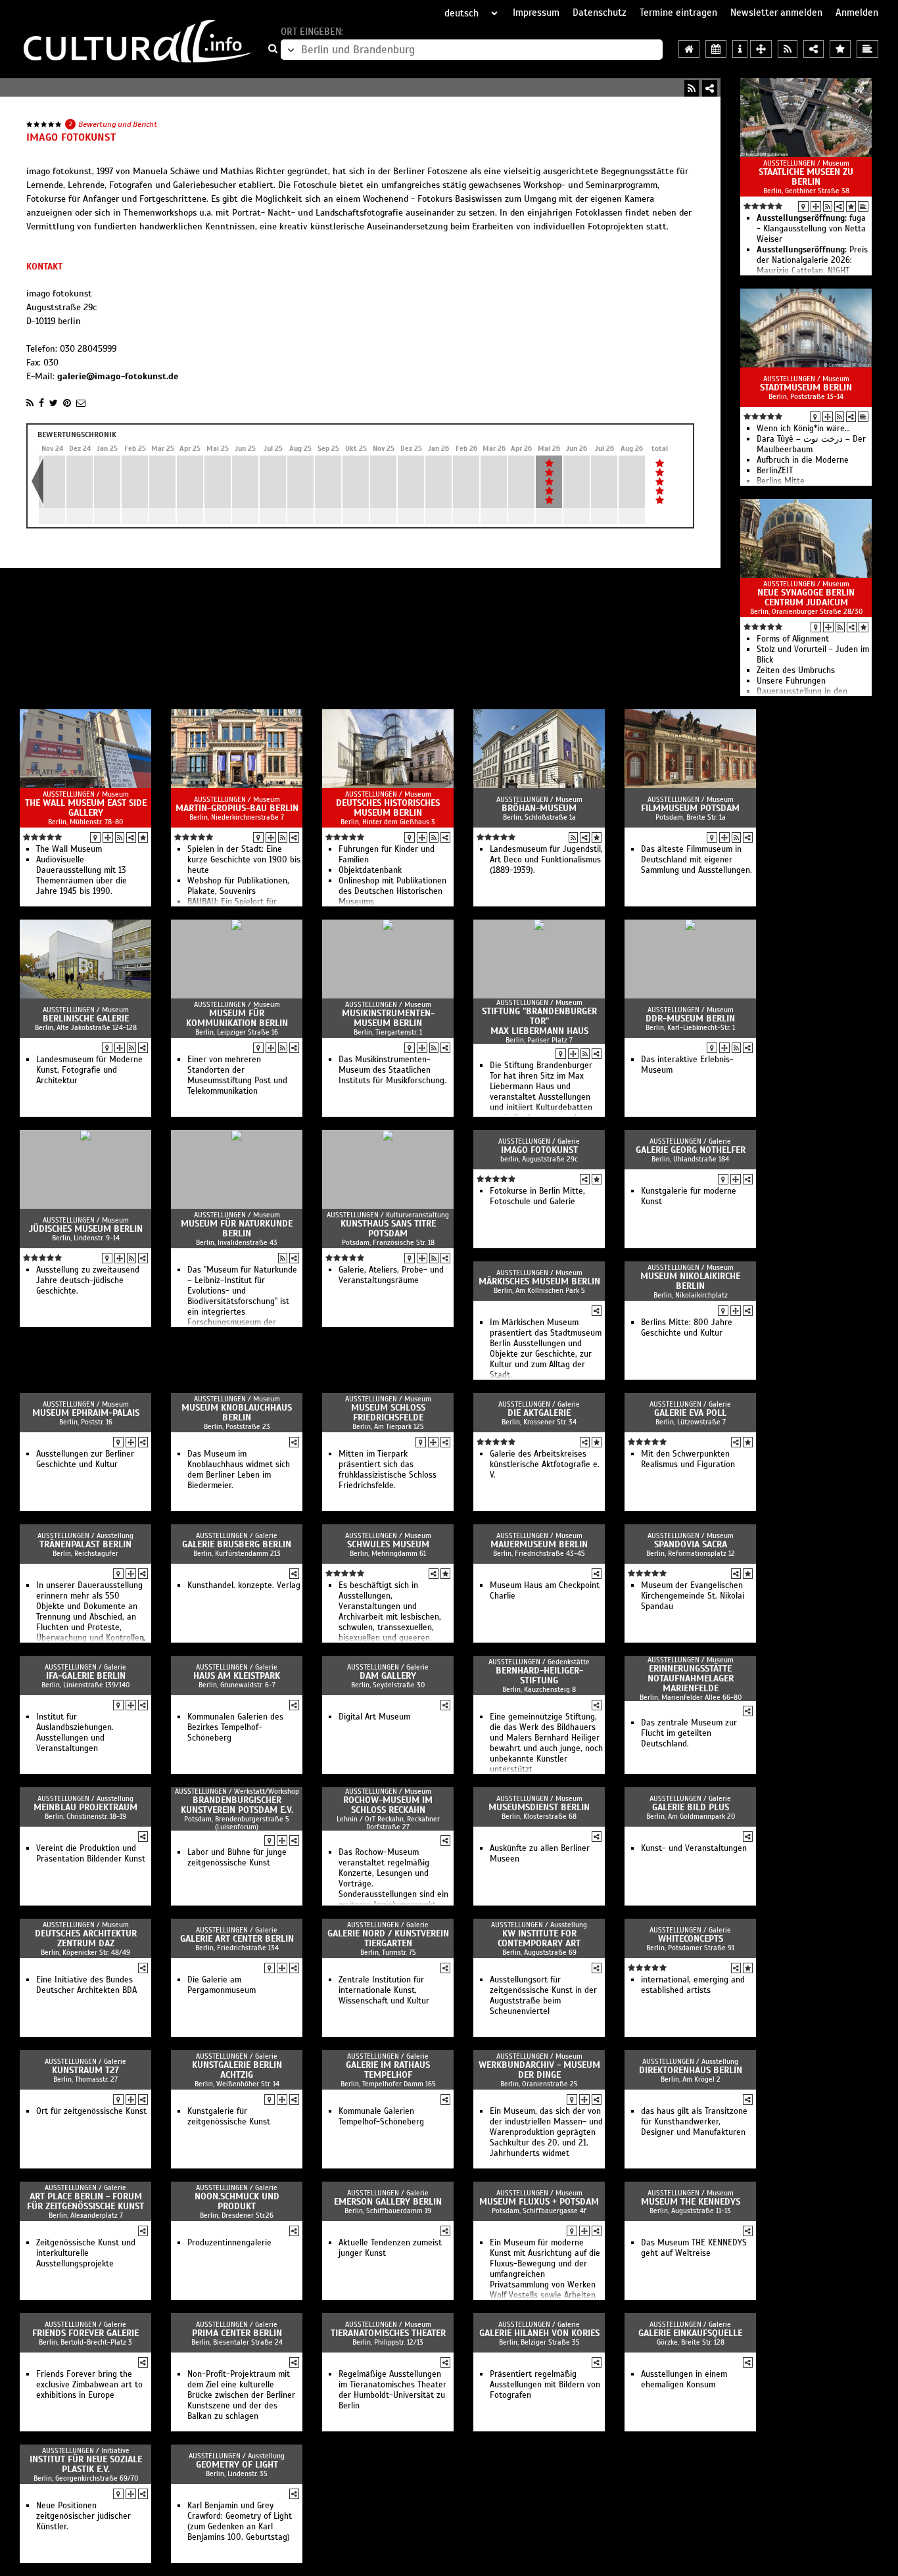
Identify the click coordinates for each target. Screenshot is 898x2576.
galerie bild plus (691, 1807)
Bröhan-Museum (539, 808)
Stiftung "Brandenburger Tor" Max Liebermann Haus (539, 1021)
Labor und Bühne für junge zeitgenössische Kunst (237, 1858)
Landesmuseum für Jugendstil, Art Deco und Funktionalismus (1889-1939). (546, 860)
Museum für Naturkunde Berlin (237, 1229)
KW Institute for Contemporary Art (539, 1938)
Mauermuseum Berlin (539, 1544)
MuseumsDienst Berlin (539, 1807)
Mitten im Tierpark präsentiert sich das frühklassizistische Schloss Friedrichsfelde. (388, 1470)
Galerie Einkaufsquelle (690, 2333)
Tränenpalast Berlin (85, 1544)
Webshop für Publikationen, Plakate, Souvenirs (238, 886)
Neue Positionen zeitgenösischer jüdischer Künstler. (83, 2516)
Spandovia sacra (691, 1544)
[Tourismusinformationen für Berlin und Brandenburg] (740, 49)
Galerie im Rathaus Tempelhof (388, 2070)
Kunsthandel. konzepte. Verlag (244, 1585)
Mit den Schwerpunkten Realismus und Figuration (688, 1459)
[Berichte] (863, 206)
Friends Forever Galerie (85, 2333)
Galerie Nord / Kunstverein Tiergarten (388, 1938)
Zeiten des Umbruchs (796, 670)
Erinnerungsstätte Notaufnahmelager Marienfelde (691, 1678)
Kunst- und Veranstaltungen (694, 1848)
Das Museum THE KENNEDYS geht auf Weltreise (694, 2248)
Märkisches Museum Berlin (539, 1281)
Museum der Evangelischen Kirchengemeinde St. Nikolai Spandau (693, 1596)
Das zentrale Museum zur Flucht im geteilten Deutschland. (689, 1733)
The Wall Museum (69, 849)
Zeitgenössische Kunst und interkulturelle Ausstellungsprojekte (86, 2253)
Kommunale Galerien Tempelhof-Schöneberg (381, 2117)
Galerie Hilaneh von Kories (539, 2333)
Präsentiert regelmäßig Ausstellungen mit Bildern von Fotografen (545, 2385)
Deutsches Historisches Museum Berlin (388, 808)
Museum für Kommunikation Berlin (237, 1018)
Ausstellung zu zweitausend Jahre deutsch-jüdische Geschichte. (88, 1280)
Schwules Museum (388, 1544)
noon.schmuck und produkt (237, 2201)
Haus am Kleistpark (237, 1676)
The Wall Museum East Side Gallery (86, 808)
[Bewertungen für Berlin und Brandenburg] (840, 49)
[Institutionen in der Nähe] (816, 206)
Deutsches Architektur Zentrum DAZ (86, 1938)
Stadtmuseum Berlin (806, 387)
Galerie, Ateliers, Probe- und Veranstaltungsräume (391, 1275)
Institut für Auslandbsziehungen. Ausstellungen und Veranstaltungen (75, 1733)
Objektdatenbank (370, 870)
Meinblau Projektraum (85, 1807)
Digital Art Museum (374, 1717)
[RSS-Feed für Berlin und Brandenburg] (788, 49)
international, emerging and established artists (693, 1985)
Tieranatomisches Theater (388, 2333)
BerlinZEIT (775, 471)
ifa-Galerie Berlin (86, 1676)
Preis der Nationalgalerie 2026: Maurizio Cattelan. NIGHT (812, 260)
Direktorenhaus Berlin (691, 2070)
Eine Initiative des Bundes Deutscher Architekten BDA (86, 1985)
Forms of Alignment (793, 639)
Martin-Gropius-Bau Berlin (237, 808)
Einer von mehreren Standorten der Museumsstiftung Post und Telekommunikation (237, 1075)
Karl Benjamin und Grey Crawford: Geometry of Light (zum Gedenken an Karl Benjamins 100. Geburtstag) (240, 2521)
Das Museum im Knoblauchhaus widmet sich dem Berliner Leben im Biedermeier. (239, 1470)
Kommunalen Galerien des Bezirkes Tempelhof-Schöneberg (235, 1727)
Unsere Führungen (791, 681)
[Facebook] (41, 403)
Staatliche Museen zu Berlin (806, 177)
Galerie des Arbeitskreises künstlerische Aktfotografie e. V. (545, 1464)
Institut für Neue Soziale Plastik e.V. (86, 2464)
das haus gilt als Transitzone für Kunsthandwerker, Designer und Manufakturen (694, 2122)
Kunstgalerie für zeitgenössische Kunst (229, 2117)
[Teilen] (710, 88)
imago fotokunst (539, 1150)
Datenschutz (600, 12)
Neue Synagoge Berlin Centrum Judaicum (806, 597)
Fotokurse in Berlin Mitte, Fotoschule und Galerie (537, 1196)
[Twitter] (54, 403)
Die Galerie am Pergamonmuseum (222, 1985)
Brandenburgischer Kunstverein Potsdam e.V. (237, 1805)
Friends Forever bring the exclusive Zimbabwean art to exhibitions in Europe (89, 2385)
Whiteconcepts (691, 1939)
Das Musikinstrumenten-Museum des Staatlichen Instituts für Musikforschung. (392, 1070)
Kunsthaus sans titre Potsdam (388, 1229)
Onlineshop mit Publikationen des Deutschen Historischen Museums (392, 891)
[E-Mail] (81, 403)
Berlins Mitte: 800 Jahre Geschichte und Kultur (687, 1328)
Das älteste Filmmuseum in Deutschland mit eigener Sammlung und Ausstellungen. (697, 860)
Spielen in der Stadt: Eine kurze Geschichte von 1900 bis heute (244, 860)
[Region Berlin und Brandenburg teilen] (814, 49)
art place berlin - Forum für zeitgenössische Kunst (85, 2201)
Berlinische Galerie (86, 1019)
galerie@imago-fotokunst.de (118, 376)
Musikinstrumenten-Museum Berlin (388, 1018)
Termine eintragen (678, 12)
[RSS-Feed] (692, 88)
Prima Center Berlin (237, 2333)
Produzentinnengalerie (229, 2243)
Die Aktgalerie (539, 1413)
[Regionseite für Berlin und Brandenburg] (689, 49)
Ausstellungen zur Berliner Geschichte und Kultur (85, 1459)
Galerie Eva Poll (690, 1413)
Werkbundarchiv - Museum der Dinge (539, 2070)
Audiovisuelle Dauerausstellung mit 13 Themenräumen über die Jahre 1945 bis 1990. (82, 876)
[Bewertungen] (851, 206)
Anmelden (857, 12)
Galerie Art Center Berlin (237, 1939)
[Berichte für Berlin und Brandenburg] (867, 49)
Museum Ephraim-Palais (86, 1413)
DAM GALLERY (388, 1676)
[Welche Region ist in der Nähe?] (761, 49)
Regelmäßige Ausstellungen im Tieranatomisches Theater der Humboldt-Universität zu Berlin (392, 2390)
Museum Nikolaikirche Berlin (690, 1281)
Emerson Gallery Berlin (388, 2202)
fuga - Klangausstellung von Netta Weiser (811, 229)
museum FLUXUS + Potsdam (539, 2202)
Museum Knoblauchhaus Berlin (237, 1413)
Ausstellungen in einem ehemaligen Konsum (684, 2379)
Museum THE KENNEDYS (691, 2202)
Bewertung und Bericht (118, 124)
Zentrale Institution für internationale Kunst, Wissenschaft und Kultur (384, 1990)
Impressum (536, 12)
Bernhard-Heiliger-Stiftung (539, 1675)
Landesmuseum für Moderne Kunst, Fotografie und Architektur (89, 1070)
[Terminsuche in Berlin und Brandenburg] (716, 49)
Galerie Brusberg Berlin (237, 1544)
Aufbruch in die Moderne (803, 460)
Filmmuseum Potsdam (690, 808)
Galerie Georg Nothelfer (691, 1150)
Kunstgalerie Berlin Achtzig (237, 2070)
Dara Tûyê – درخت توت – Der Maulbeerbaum (811, 444)
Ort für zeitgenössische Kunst (91, 2111)
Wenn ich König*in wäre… (803, 429)
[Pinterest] (67, 403)
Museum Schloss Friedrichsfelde (388, 1413)
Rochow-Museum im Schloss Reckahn (388, 1805)
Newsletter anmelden (776, 12)
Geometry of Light (237, 2465)
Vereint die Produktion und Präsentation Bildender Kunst (91, 1854)
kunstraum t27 (85, 2070)
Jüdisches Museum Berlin (86, 1229)
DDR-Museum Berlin (690, 1019)
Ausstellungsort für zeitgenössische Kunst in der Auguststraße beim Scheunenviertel (543, 1996)
